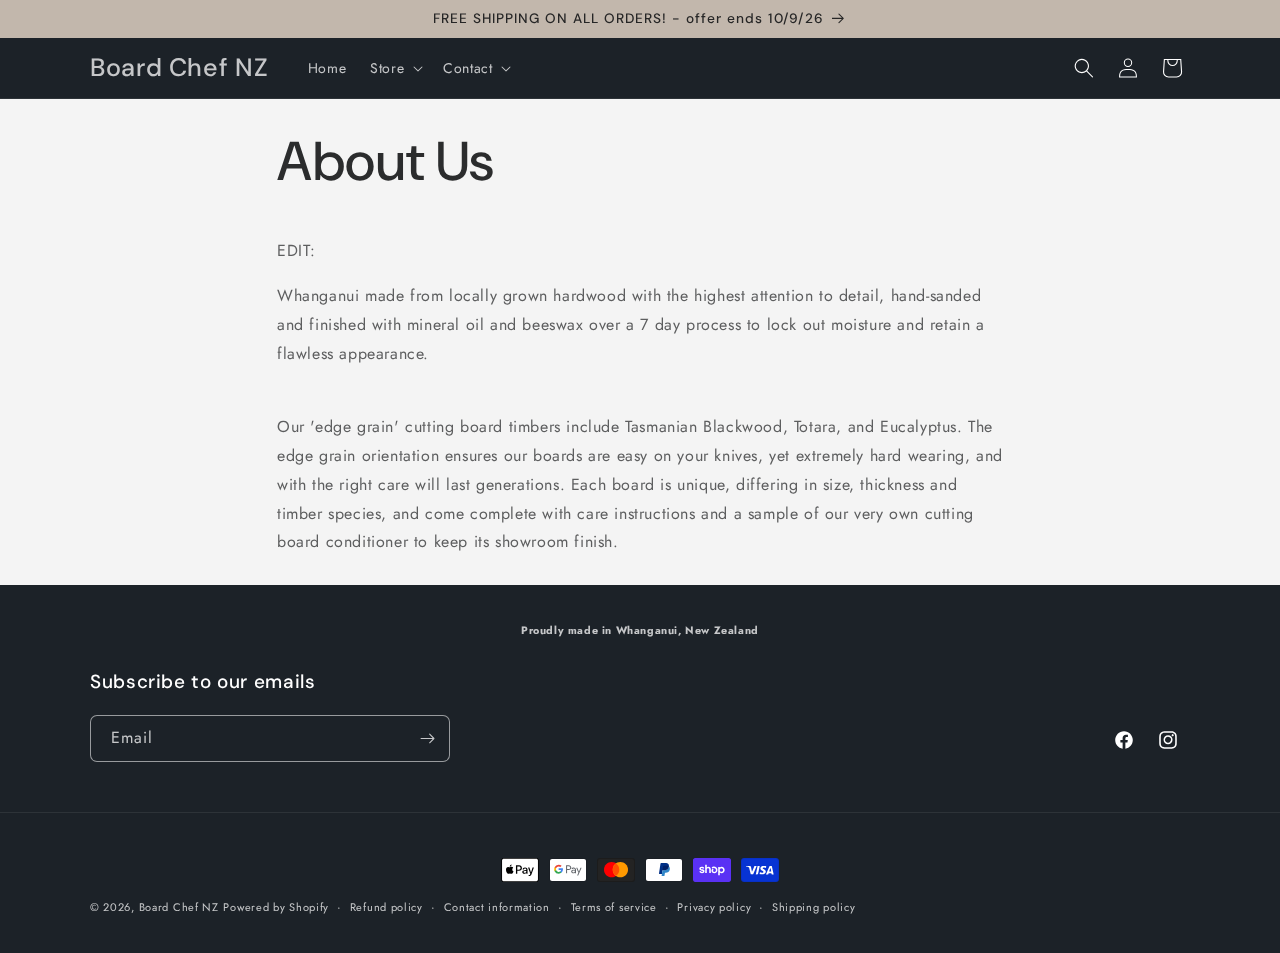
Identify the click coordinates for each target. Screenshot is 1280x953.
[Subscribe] (427, 738)
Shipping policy (814, 907)
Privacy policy (714, 907)
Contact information (497, 907)
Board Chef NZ (179, 907)
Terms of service (614, 907)
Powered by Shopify (276, 907)
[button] (394, 68)
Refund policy (386, 907)
